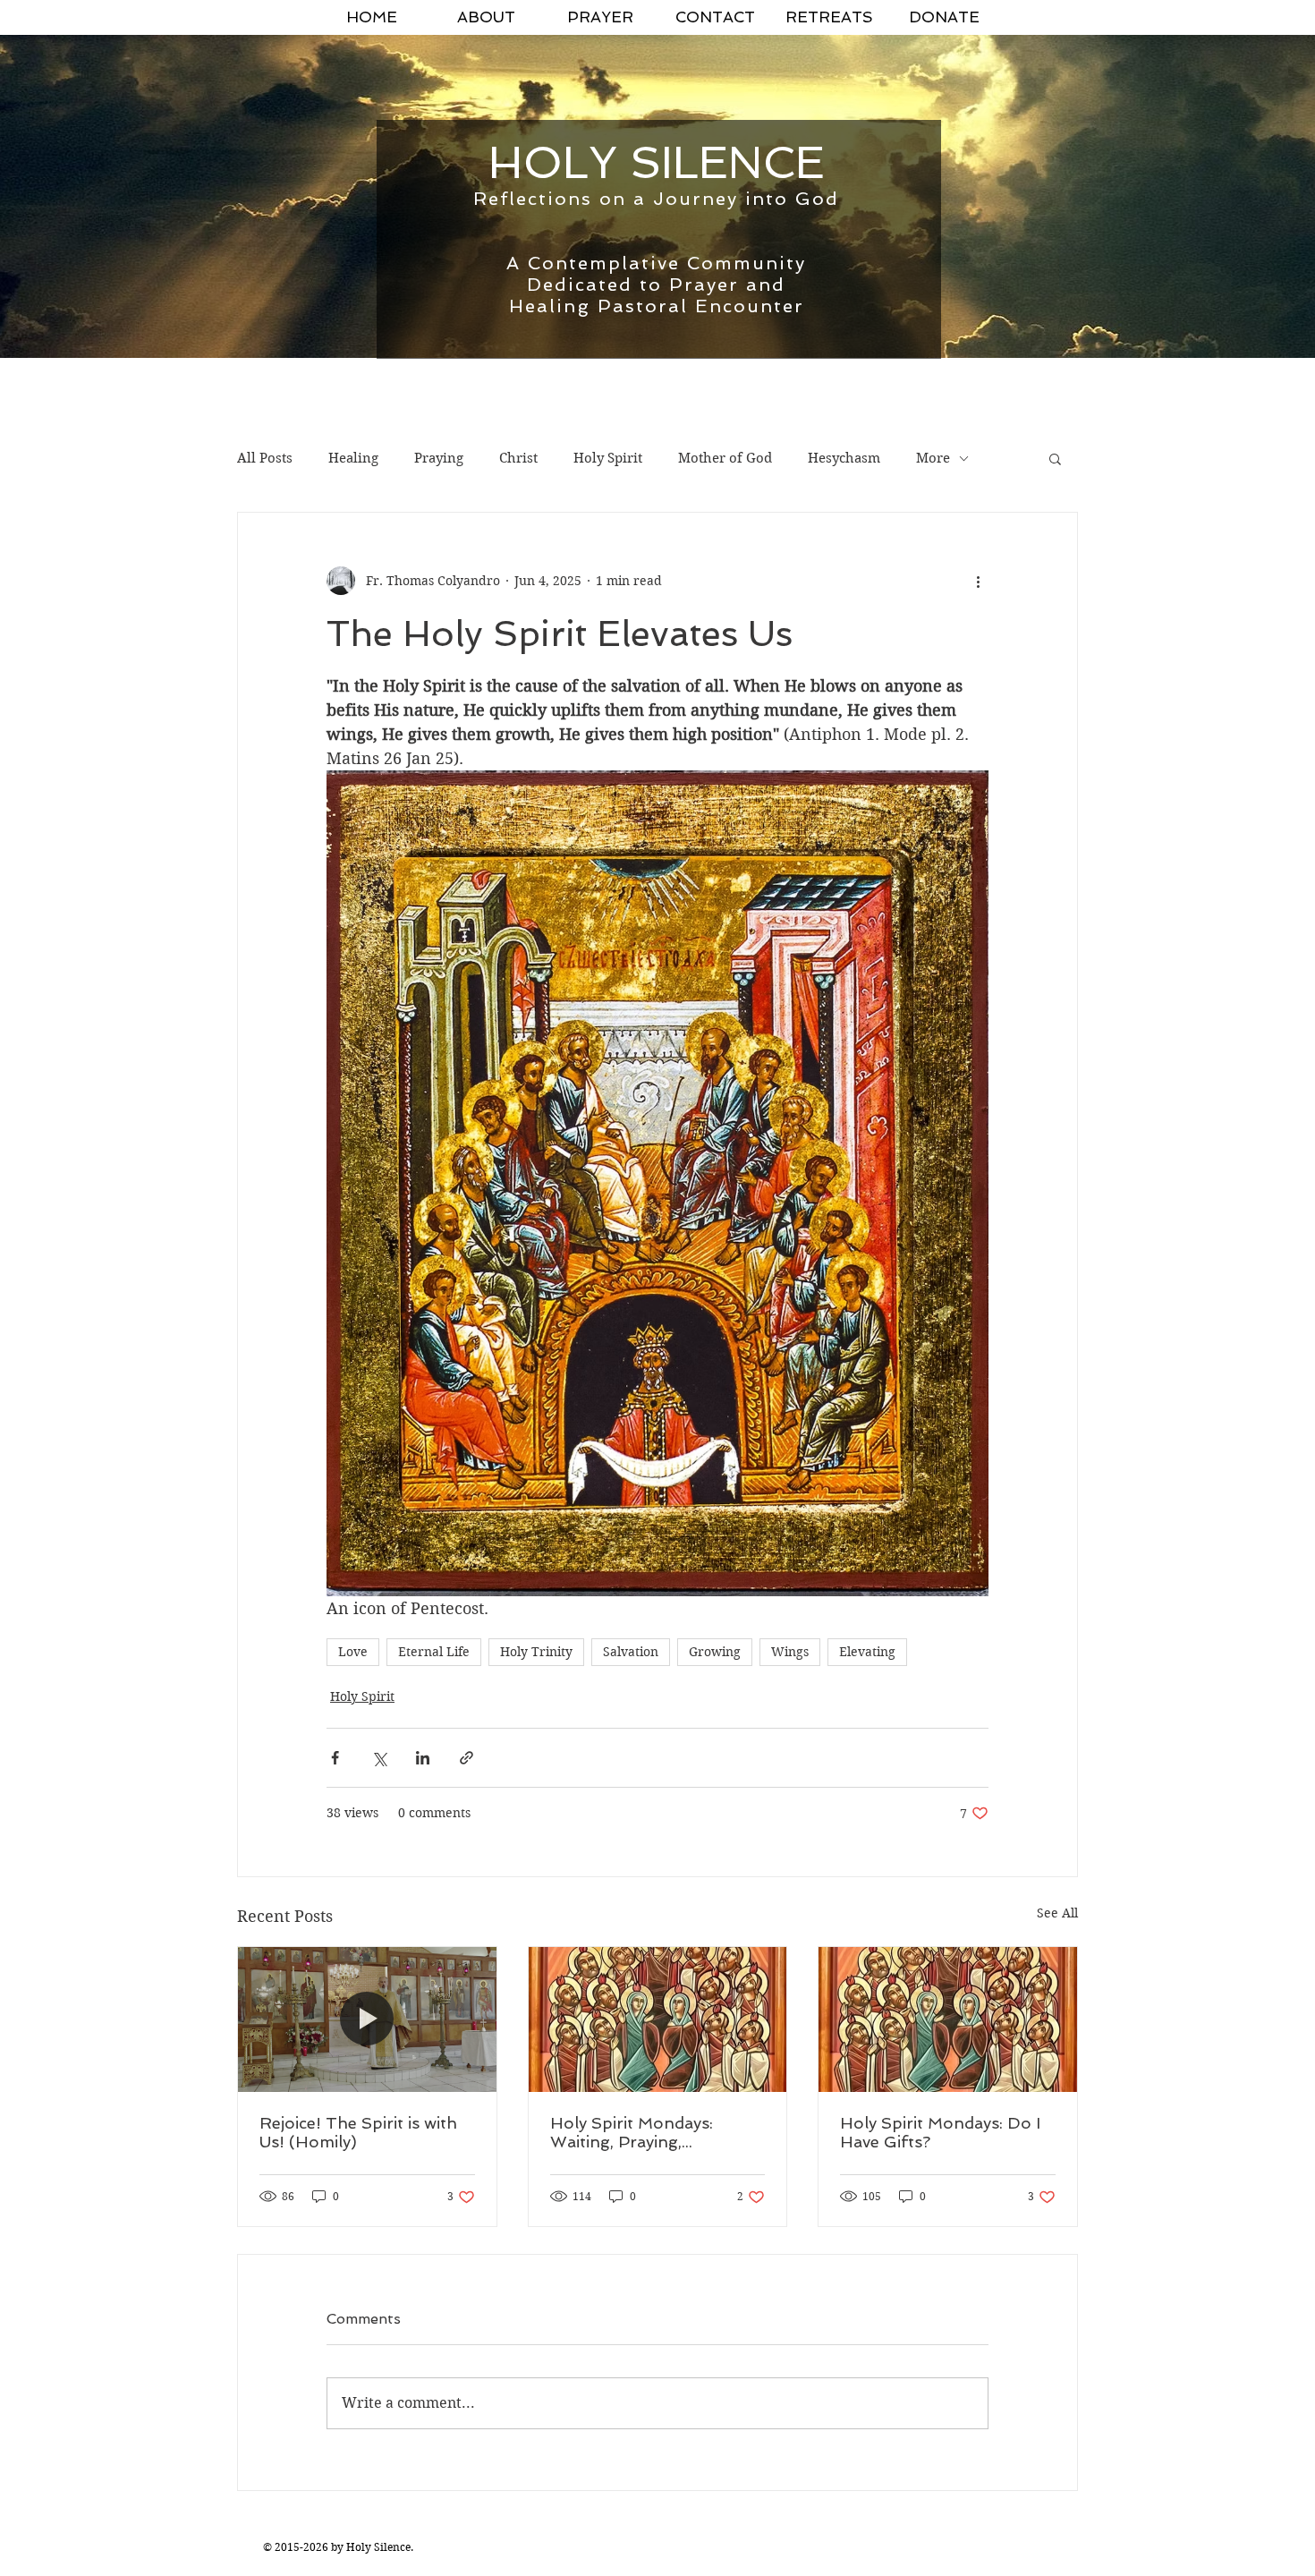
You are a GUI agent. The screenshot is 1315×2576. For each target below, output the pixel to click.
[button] (1055, 458)
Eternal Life (434, 1652)
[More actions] (978, 581)
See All (1057, 1913)
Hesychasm (844, 458)
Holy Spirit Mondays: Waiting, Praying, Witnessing (632, 2132)
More (933, 458)
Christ (518, 458)
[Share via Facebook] (335, 1758)
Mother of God (725, 458)
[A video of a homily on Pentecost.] (367, 2019)
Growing (715, 1652)
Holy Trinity (536, 1652)
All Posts (265, 458)
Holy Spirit (608, 458)
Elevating (867, 1652)
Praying (439, 458)
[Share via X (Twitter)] (379, 1758)
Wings (790, 1652)
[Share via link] (467, 1758)
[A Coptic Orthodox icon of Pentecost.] (658, 2019)
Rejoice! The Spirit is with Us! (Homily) (358, 2132)
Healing (353, 458)
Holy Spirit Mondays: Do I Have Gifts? (940, 2132)
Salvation (631, 1652)
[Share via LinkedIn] (423, 1758)
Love (353, 1652)
